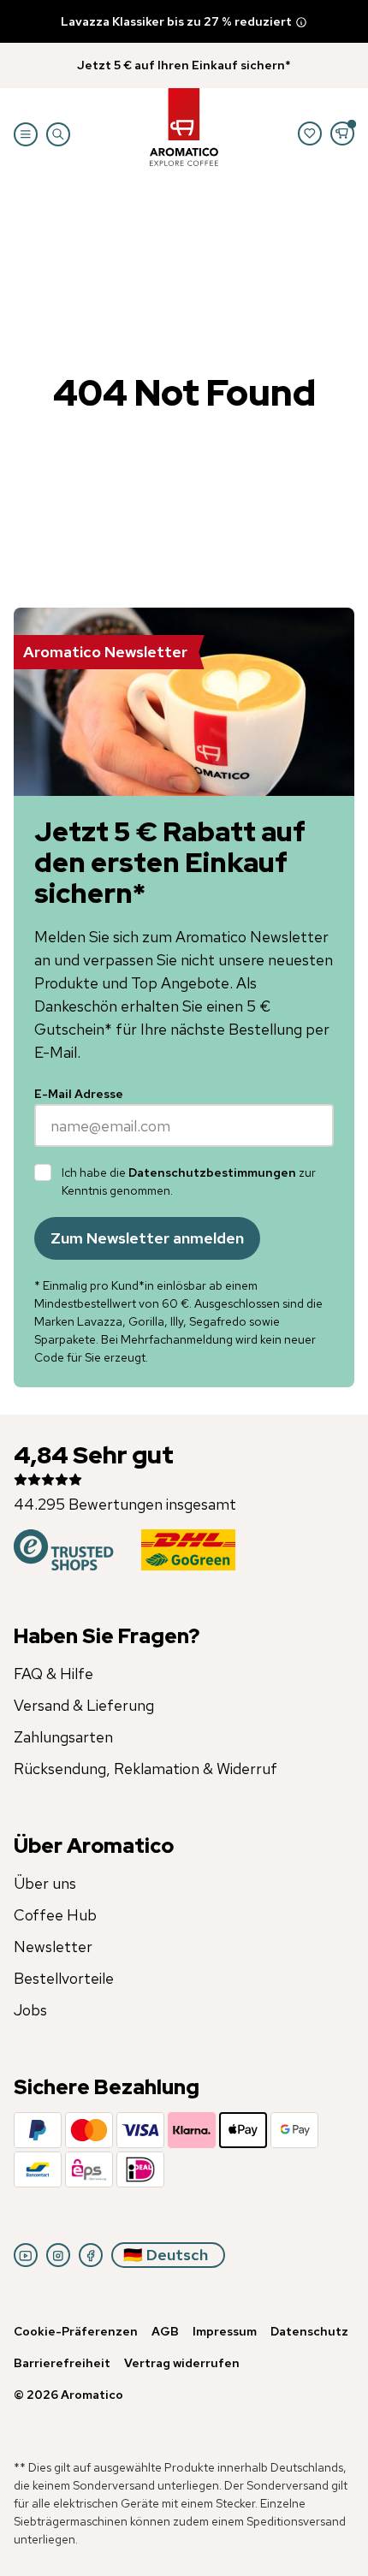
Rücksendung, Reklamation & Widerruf (145, 1769)
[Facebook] (91, 2255)
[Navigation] (26, 134)
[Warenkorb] (342, 134)
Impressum (225, 2331)
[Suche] (58, 134)
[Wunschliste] (310, 134)
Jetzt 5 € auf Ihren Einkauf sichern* (184, 65)
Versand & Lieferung (84, 1705)
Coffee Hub (55, 1915)
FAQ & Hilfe (53, 1674)
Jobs (30, 2010)
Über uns (45, 1883)
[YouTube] (26, 2255)
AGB (165, 2331)
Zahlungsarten (63, 1737)
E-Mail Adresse (79, 1094)
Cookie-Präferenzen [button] (76, 2331)
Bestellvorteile (64, 1978)
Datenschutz (309, 2331)
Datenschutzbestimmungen (212, 1172)
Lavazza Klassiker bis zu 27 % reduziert (176, 21)
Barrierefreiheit (62, 2363)
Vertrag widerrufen (182, 2363)
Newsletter (53, 1947)
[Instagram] (58, 2255)
